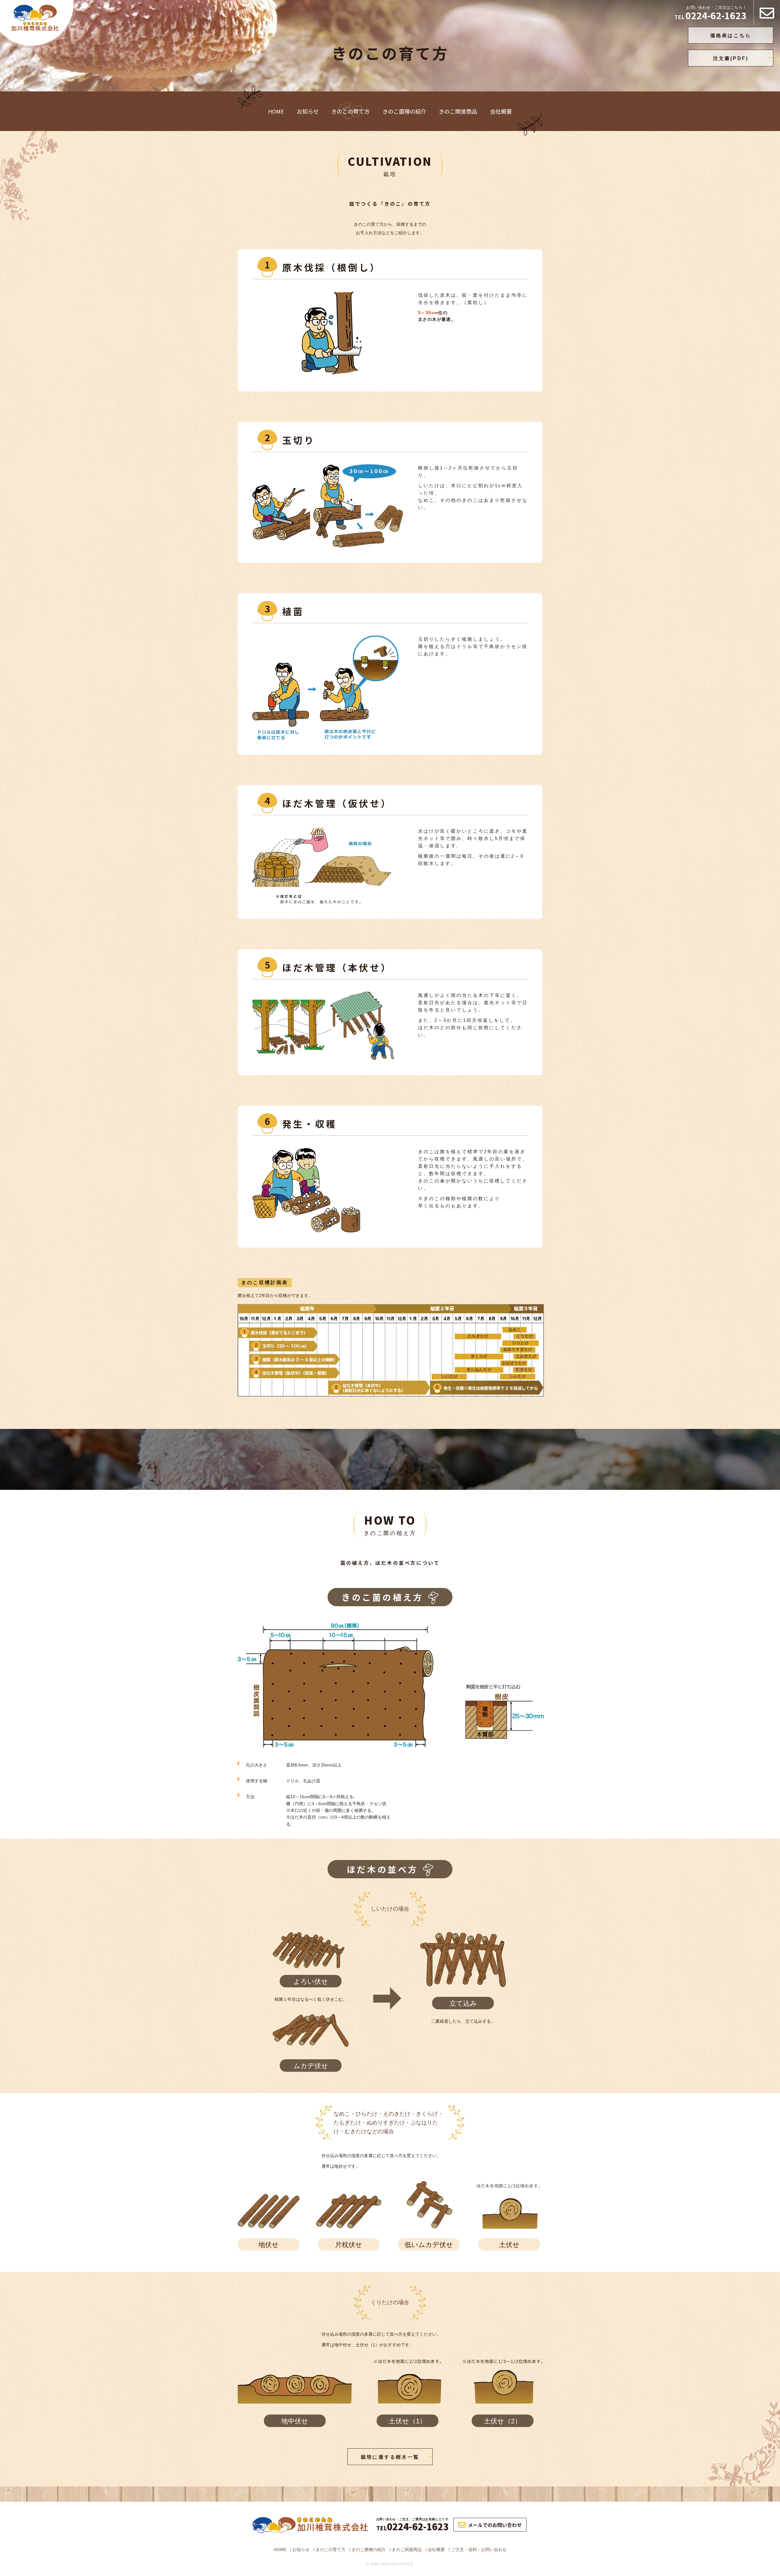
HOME (276, 111)
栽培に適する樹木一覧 (390, 2457)
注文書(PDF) (731, 58)
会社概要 (501, 111)
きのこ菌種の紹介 (404, 111)
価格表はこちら (731, 35)
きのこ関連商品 (458, 111)
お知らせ (308, 111)
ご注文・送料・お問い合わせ (479, 2549)
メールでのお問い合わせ (495, 2525)
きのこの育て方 (350, 111)
